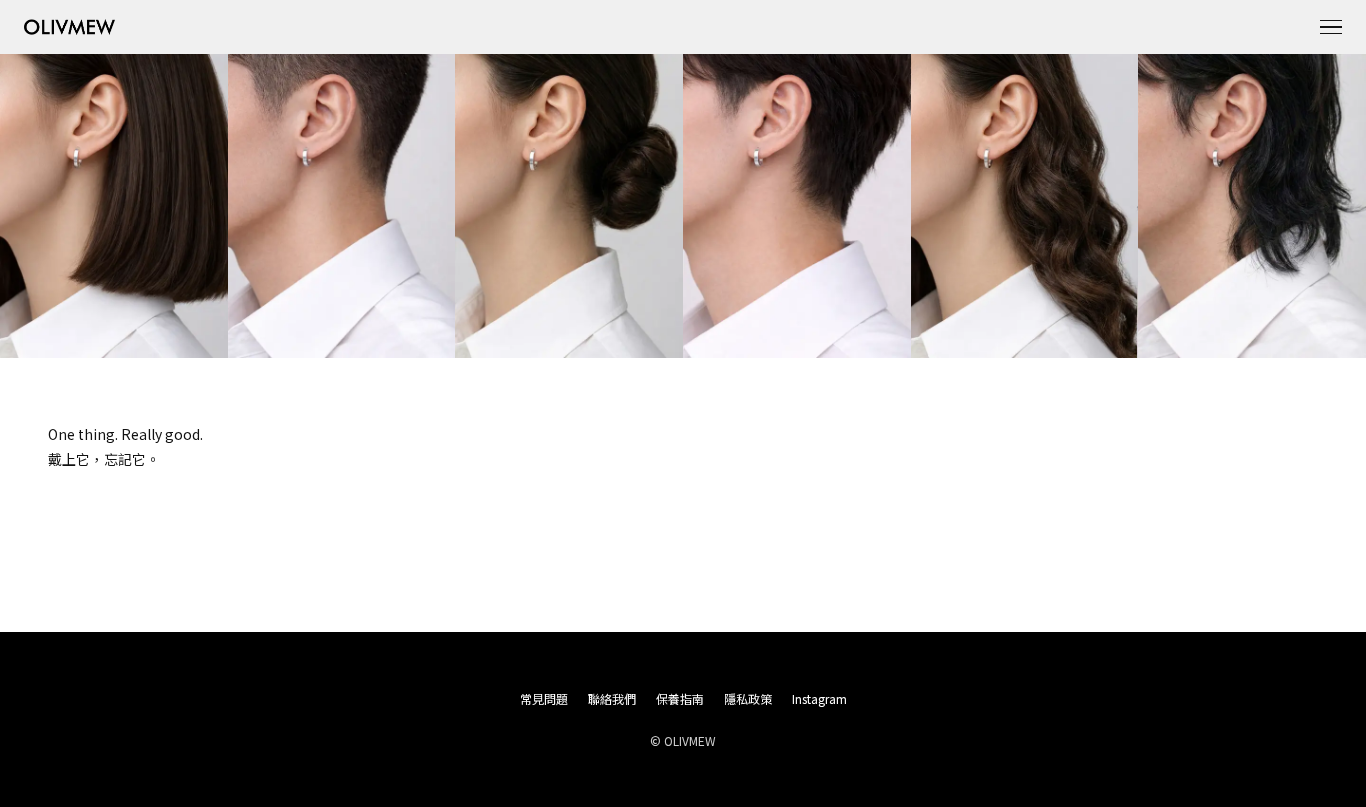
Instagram (819, 698)
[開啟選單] (1331, 27)
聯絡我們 (612, 698)
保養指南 (680, 698)
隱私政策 (748, 698)
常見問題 (544, 698)
